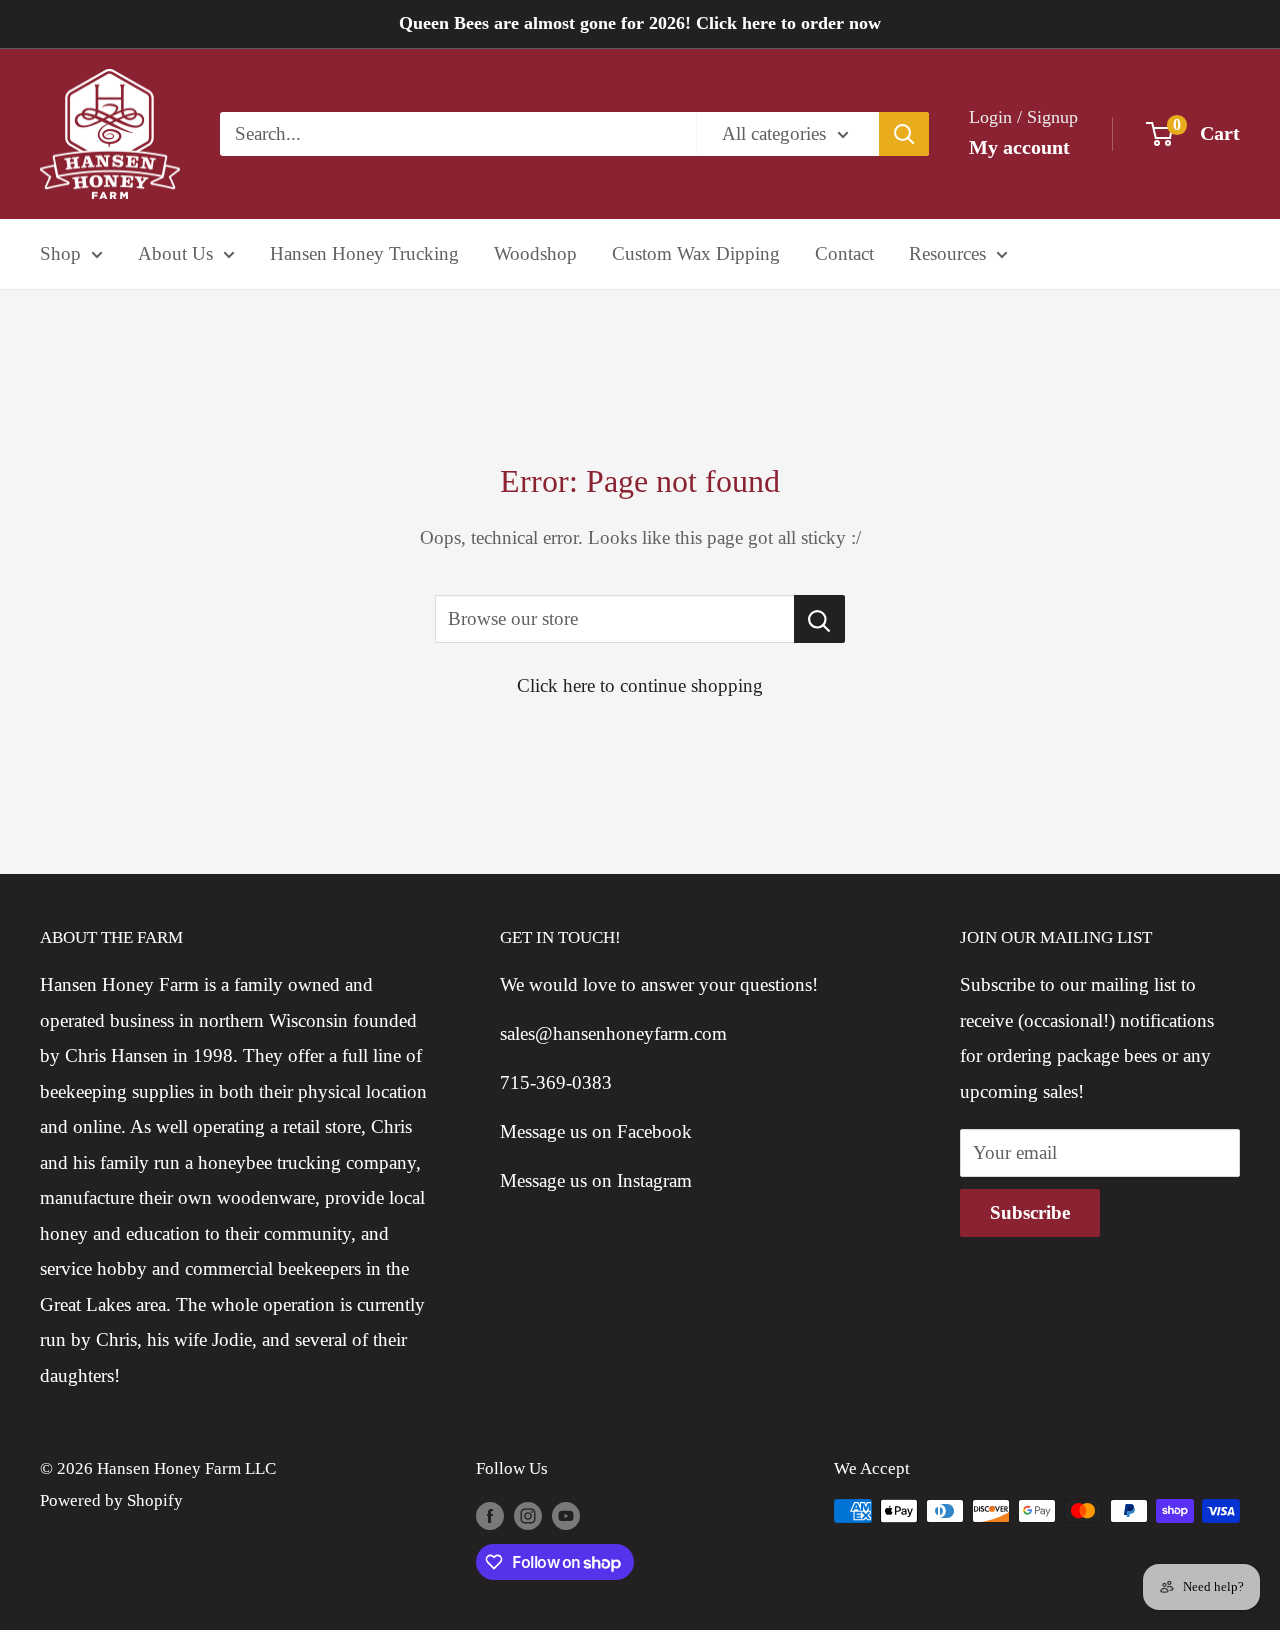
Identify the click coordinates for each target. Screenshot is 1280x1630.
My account (1019, 147)
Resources (947, 253)
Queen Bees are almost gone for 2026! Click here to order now (640, 23)
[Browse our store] (819, 619)
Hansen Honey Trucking (364, 253)
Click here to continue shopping (640, 685)
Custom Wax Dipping (696, 253)
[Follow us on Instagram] (528, 1515)
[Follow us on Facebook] (490, 1515)
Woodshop (535, 253)
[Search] (904, 134)
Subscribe (1030, 1212)
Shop (60, 253)
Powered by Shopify (111, 1500)
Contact (844, 253)
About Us (175, 253)
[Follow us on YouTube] (566, 1515)
